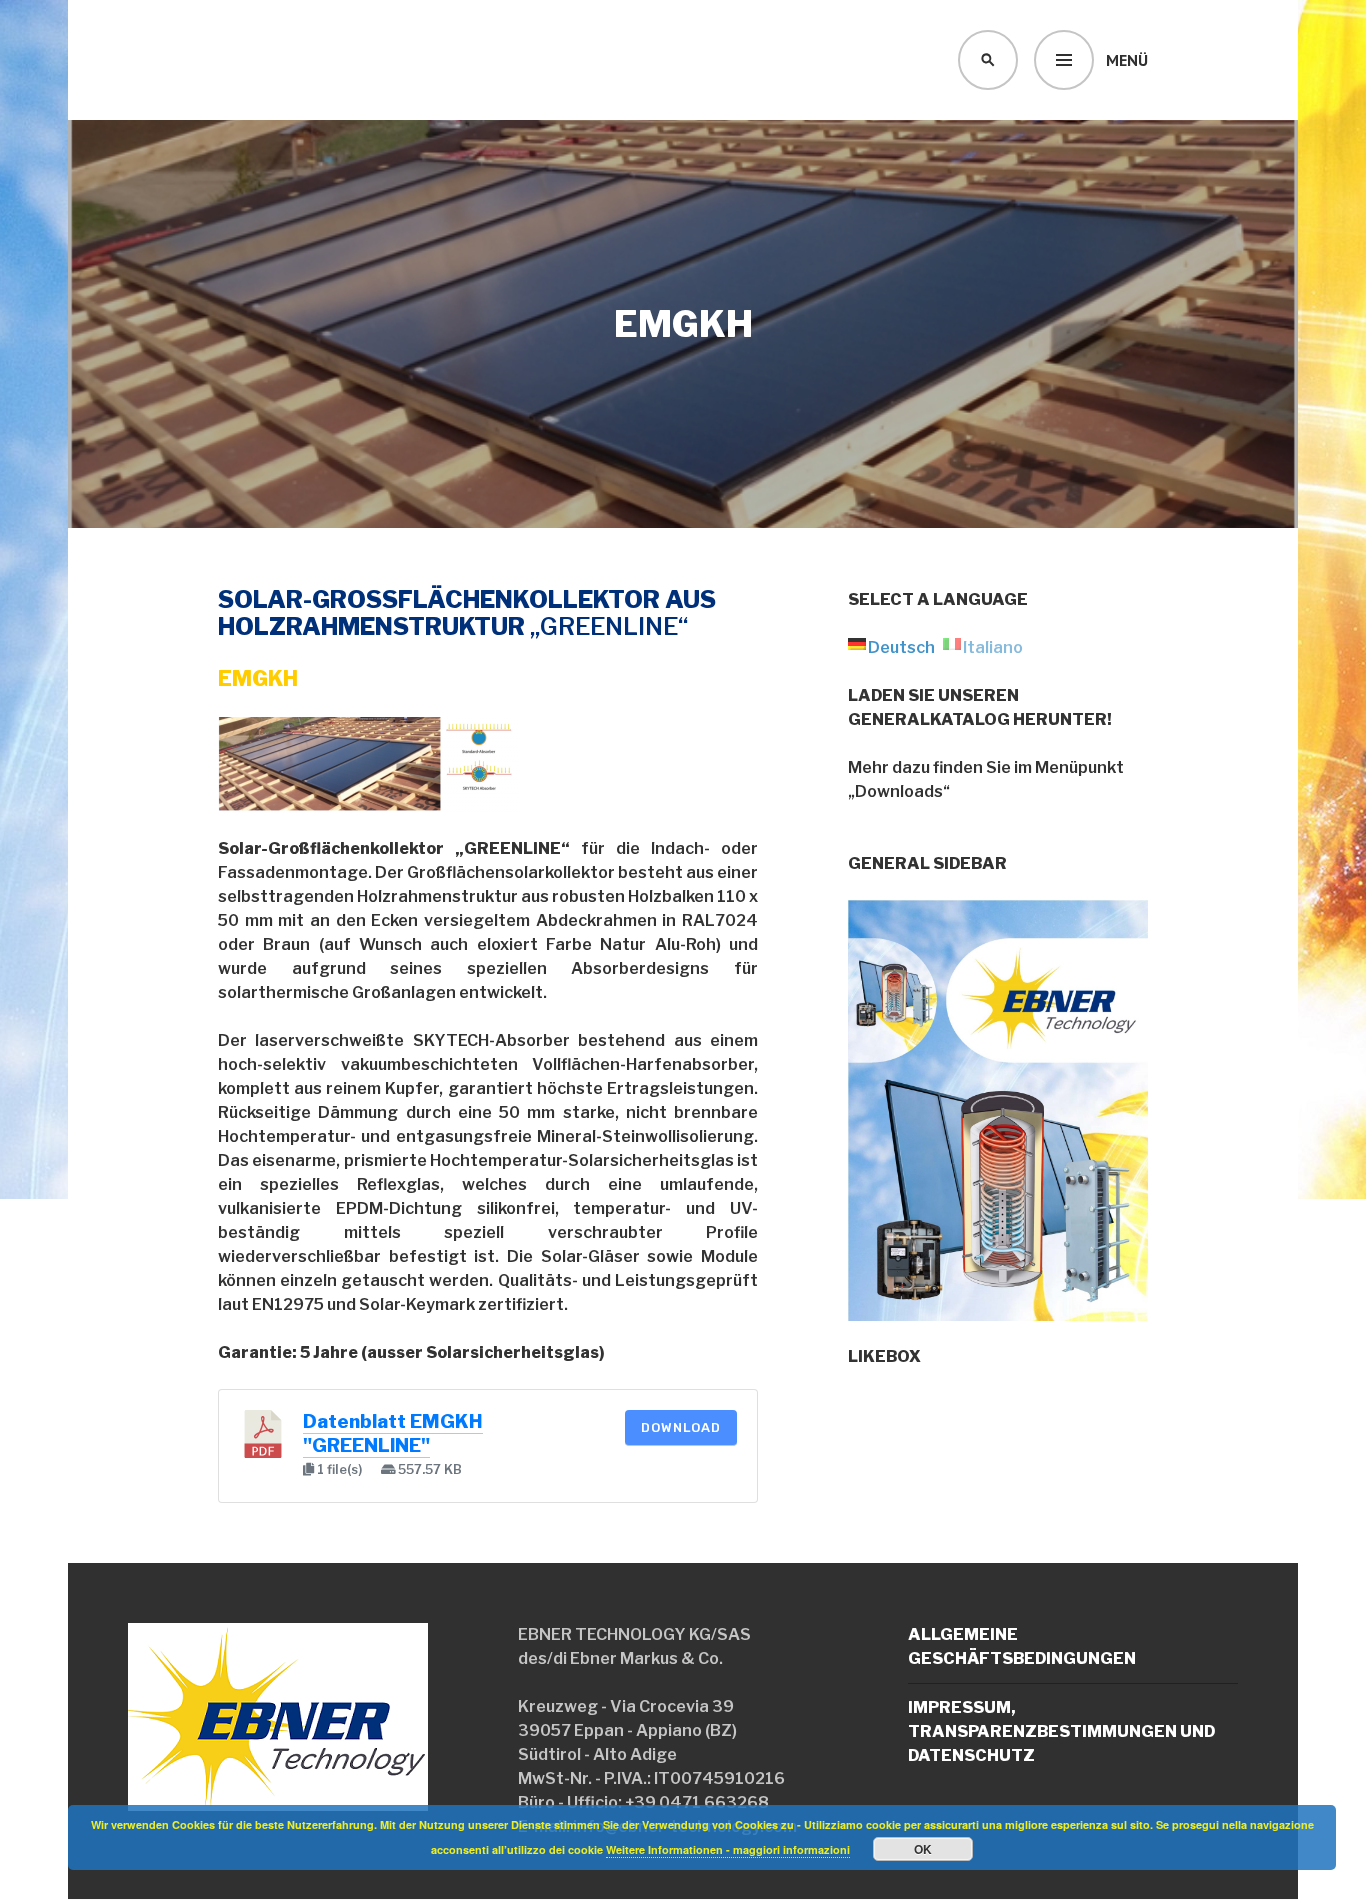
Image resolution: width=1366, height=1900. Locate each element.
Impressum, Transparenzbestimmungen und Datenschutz (1061, 1731)
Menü (1127, 60)
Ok (923, 1849)
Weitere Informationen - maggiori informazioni (728, 1849)
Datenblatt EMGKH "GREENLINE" (393, 1433)
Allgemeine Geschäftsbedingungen (1022, 1646)
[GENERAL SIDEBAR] (998, 1308)
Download (681, 1427)
